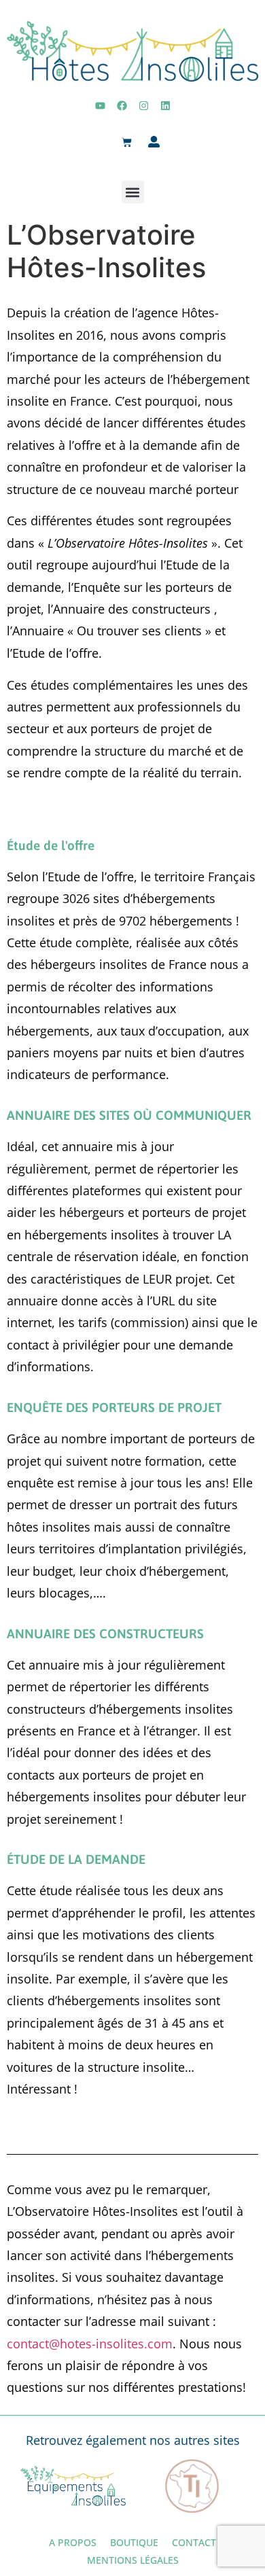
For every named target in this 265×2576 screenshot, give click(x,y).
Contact (194, 2542)
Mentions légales (133, 2560)
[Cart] (127, 143)
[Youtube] (100, 105)
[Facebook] (122, 105)
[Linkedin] (165, 105)
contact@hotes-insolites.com (90, 2344)
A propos (73, 2542)
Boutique (134, 2542)
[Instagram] (143, 105)
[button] (133, 192)
